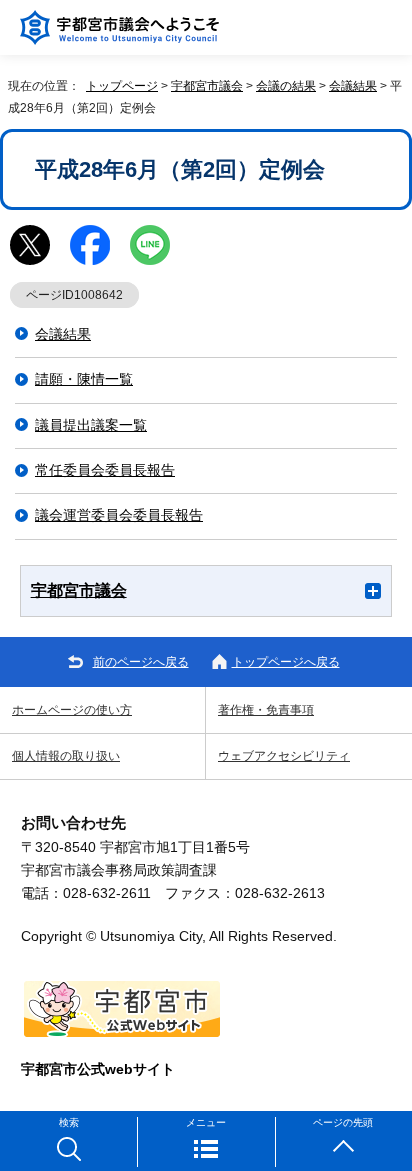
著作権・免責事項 (266, 710)
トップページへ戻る (286, 662)
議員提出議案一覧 (91, 425)
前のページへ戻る (141, 662)
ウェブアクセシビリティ (284, 756)
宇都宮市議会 (207, 86)
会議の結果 (286, 86)
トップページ (122, 86)
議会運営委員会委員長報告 (119, 515)
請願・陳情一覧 (84, 379)
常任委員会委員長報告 (105, 470)
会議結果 (353, 86)
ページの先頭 (343, 1122)
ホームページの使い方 (72, 710)
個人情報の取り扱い (66, 756)
